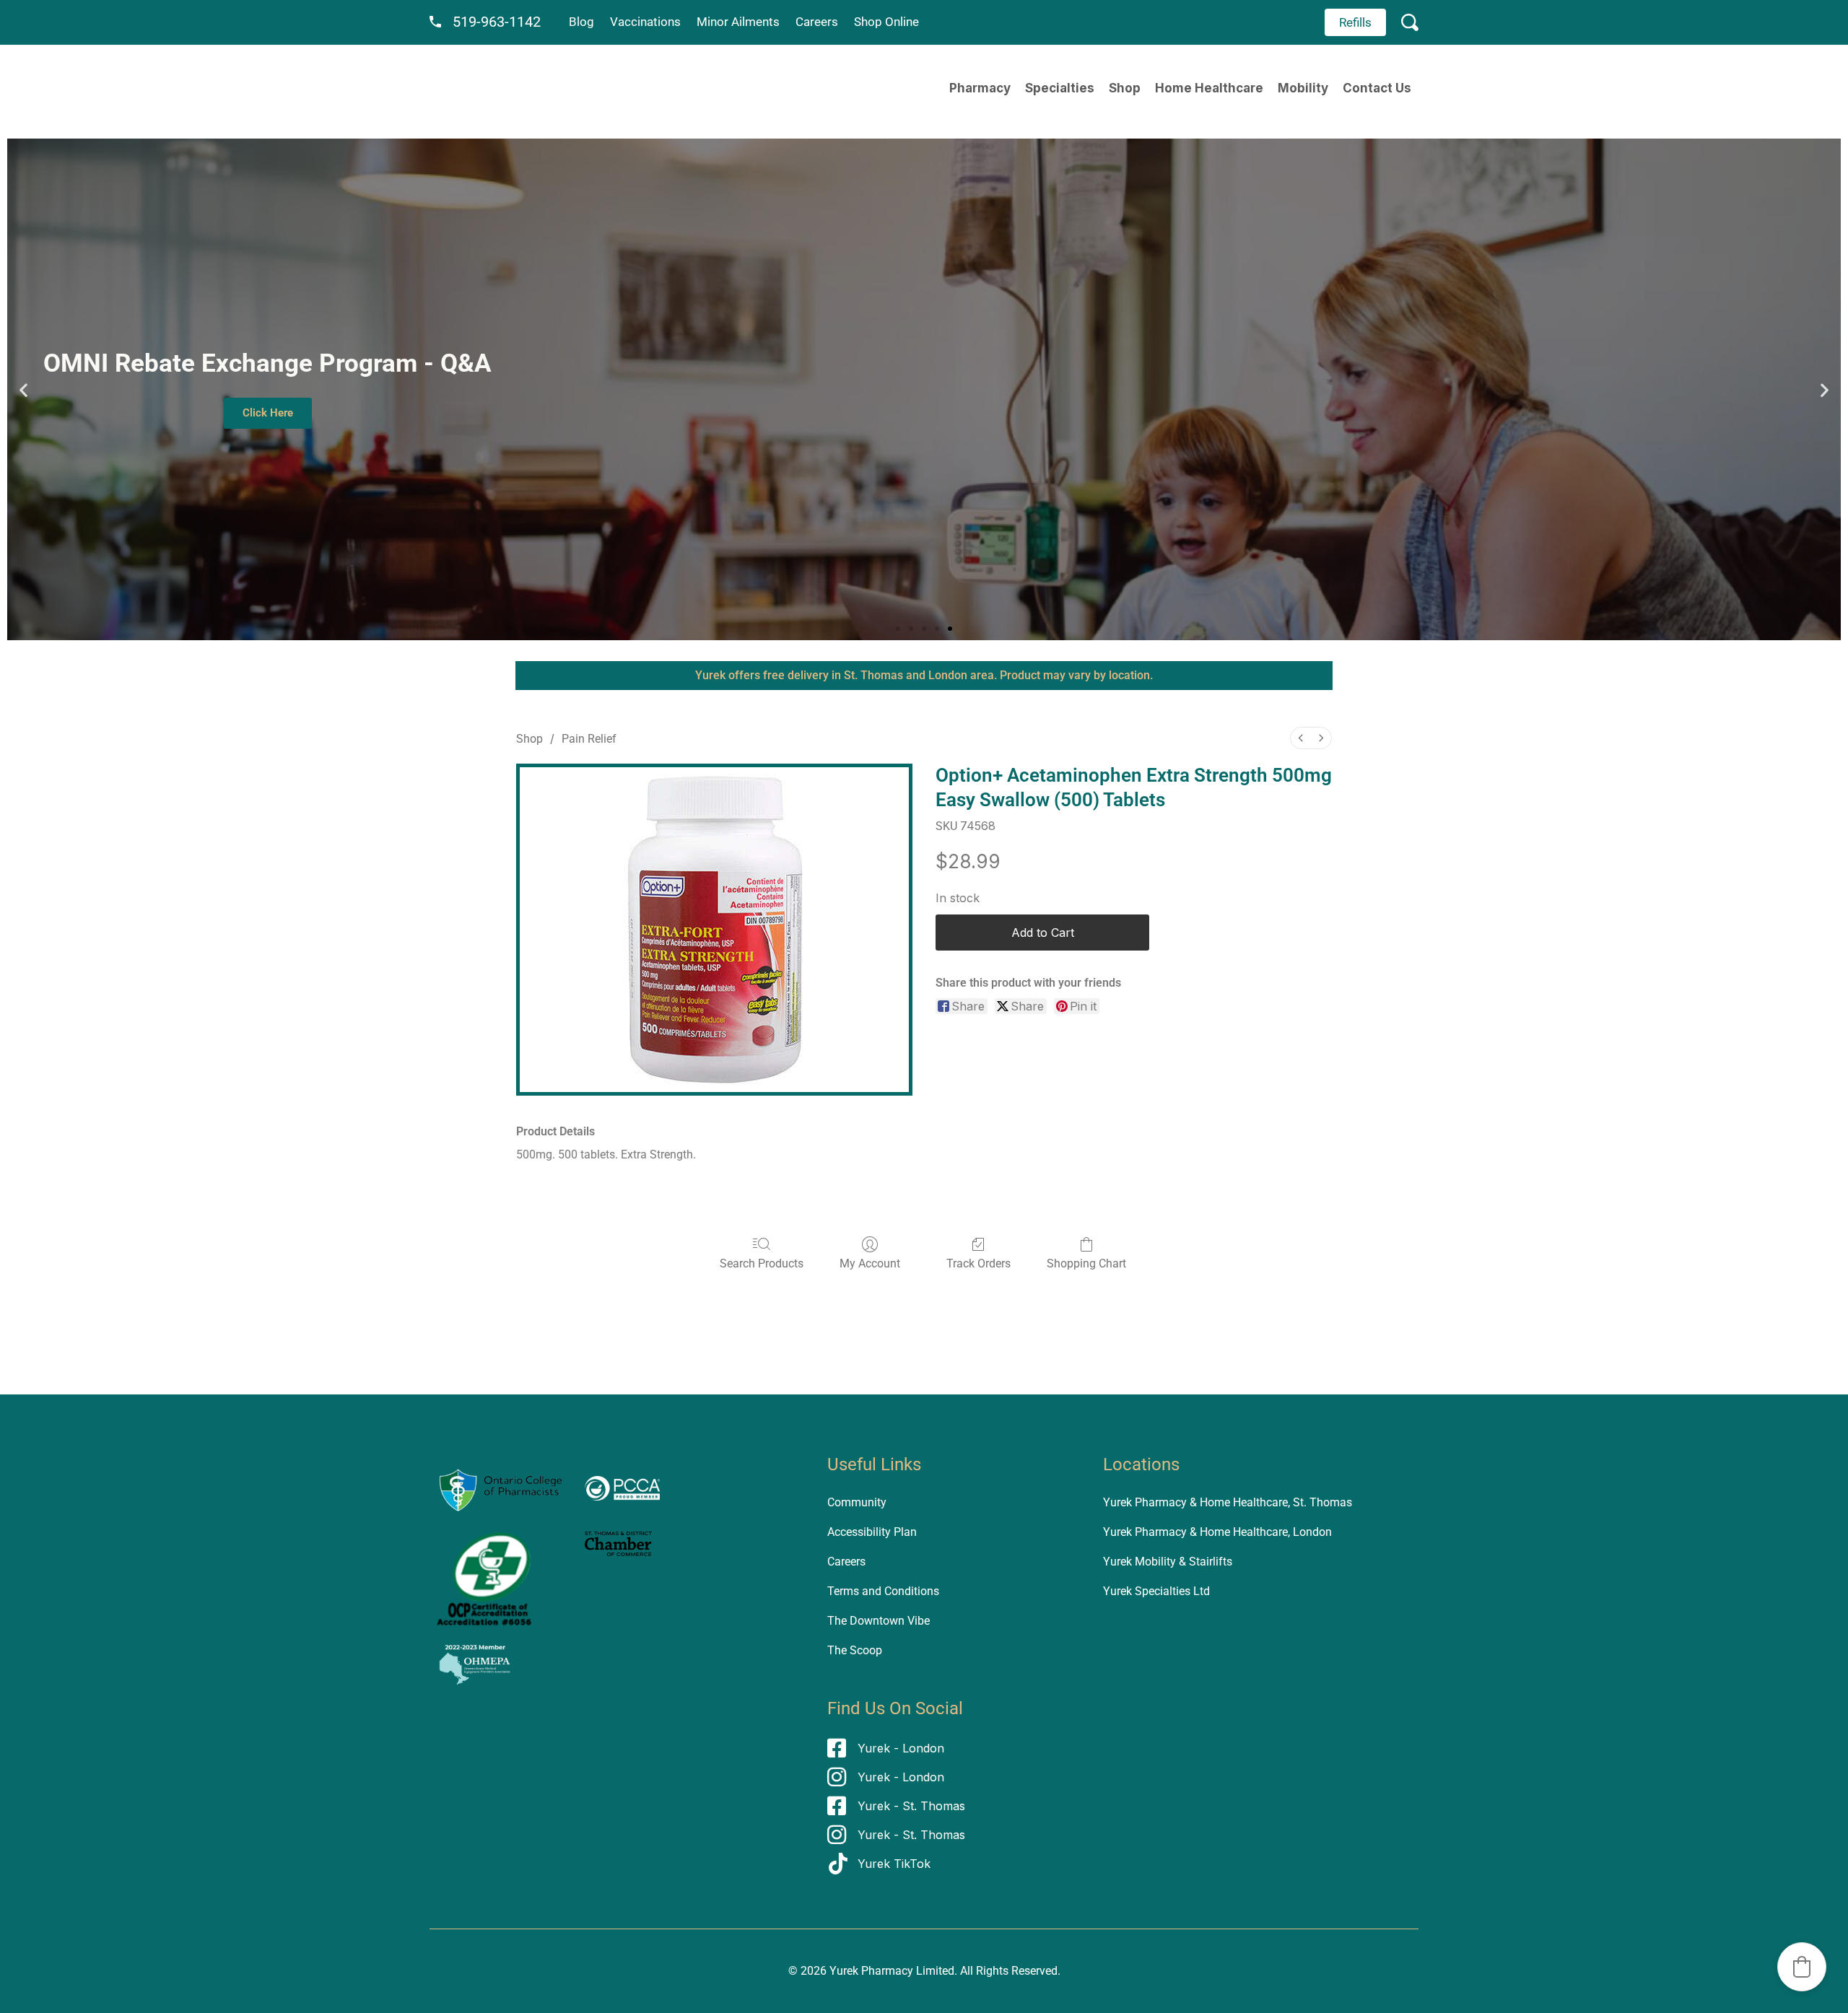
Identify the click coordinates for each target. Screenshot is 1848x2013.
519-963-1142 (497, 22)
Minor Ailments (738, 22)
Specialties (1060, 88)
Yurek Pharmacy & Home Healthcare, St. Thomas (1228, 1502)
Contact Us (1377, 88)
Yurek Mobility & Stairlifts (1168, 1562)
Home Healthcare (1209, 88)
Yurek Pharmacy (871, 1971)
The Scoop (855, 1650)
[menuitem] (1301, 738)
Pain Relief (589, 739)
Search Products (762, 1263)
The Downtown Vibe (879, 1621)
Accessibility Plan (872, 1532)
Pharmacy (980, 88)
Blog (581, 22)
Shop (1125, 88)
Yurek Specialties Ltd (1156, 1591)
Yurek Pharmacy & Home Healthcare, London (1217, 1532)
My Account (870, 1263)
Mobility (1303, 88)
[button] (23, 389)
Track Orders (979, 1263)
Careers (817, 22)
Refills (1355, 22)
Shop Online (886, 22)
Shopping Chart (1086, 1263)
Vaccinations (645, 22)
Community (857, 1502)
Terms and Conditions (883, 1591)
